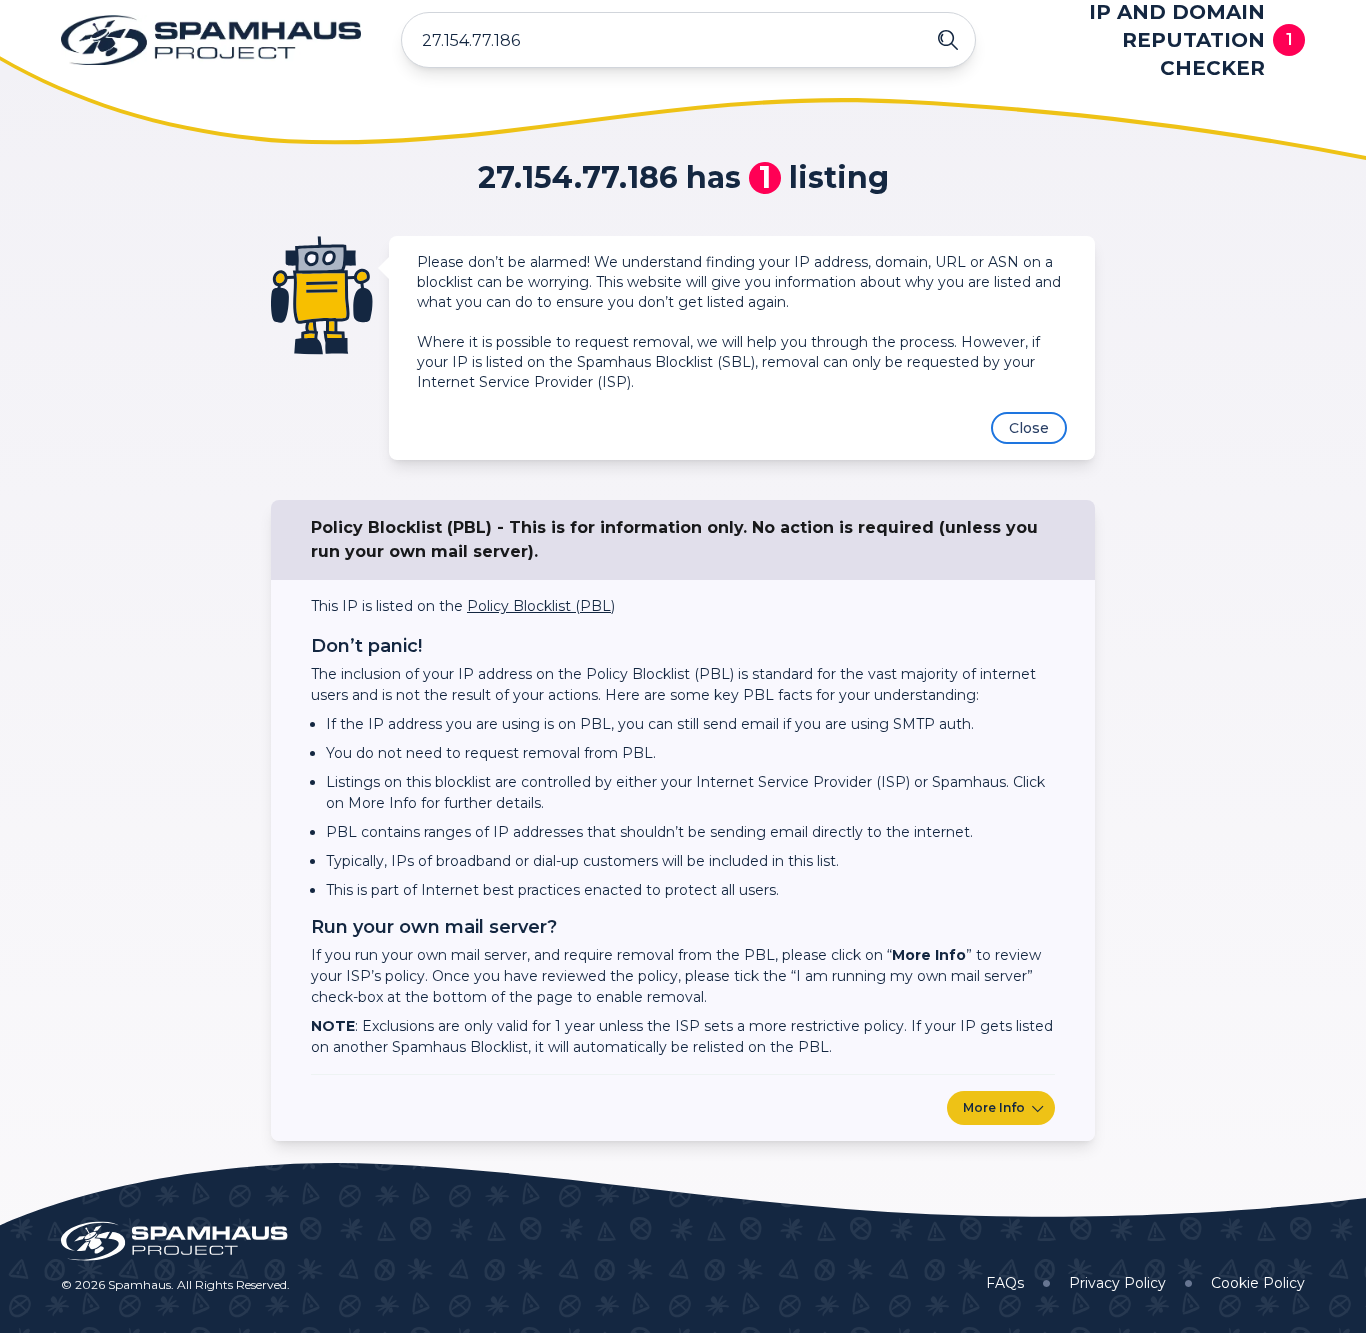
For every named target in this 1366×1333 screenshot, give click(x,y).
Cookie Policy (1258, 1283)
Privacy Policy (1117, 1283)
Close (1029, 428)
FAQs (1005, 1283)
